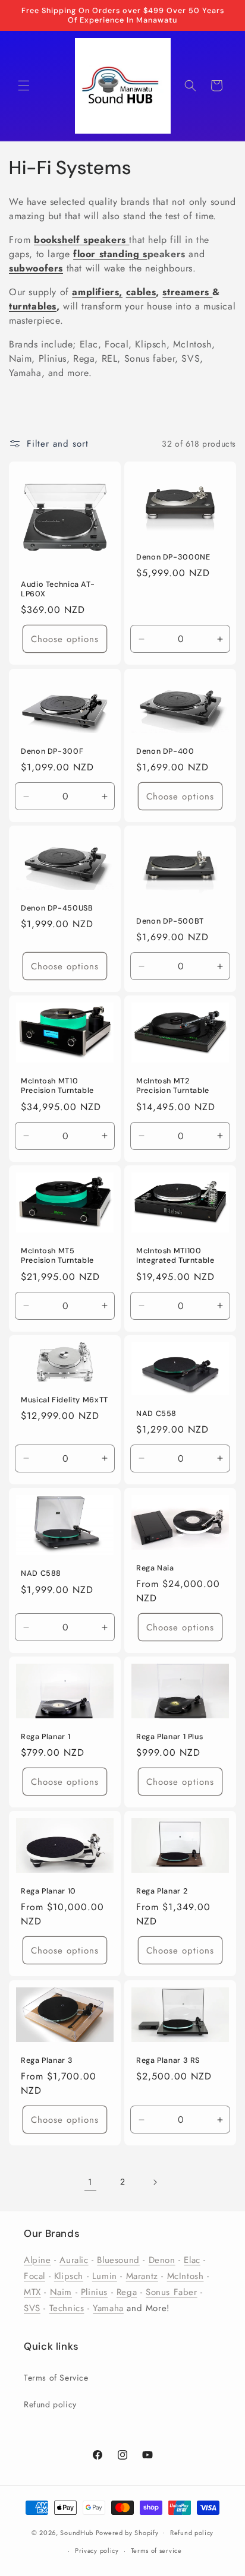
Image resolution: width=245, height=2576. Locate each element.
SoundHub (77, 2532)
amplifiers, (97, 292)
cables (141, 292)
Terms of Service (56, 2378)
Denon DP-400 (165, 751)
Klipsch (69, 2276)
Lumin (105, 2276)
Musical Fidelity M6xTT (65, 1400)
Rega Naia (155, 1568)
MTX (32, 2292)
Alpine (37, 2260)
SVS (32, 2308)
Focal (34, 2276)
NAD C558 (156, 1413)
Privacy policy (97, 2550)
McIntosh (186, 2276)
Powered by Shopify (127, 2532)
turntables (33, 306)
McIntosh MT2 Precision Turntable (173, 1086)
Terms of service (156, 2550)
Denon (162, 2260)
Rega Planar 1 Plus (169, 1737)
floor (84, 254)
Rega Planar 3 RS (168, 2060)
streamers (187, 292)
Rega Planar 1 (45, 1737)
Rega (127, 2292)
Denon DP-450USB (57, 908)
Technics (67, 2308)
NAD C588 (41, 1573)
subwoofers (36, 268)
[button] (24, 86)
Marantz (142, 2276)
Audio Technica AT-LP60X (58, 589)
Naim (61, 2292)
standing (119, 254)
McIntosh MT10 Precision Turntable (57, 1086)
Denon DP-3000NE (173, 557)
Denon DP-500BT (170, 921)
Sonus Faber (172, 2292)
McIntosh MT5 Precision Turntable (57, 1256)
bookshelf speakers (80, 240)
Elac (192, 2260)
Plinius (94, 2292)
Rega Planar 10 (48, 1892)
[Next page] (155, 2182)
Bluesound (118, 2260)
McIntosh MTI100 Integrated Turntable (175, 1256)
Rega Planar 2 (162, 1892)
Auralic (74, 2260)
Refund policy (50, 2404)
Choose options (65, 639)
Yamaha (108, 2308)
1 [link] (90, 2182)
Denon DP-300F (52, 751)
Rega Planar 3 (47, 2060)
